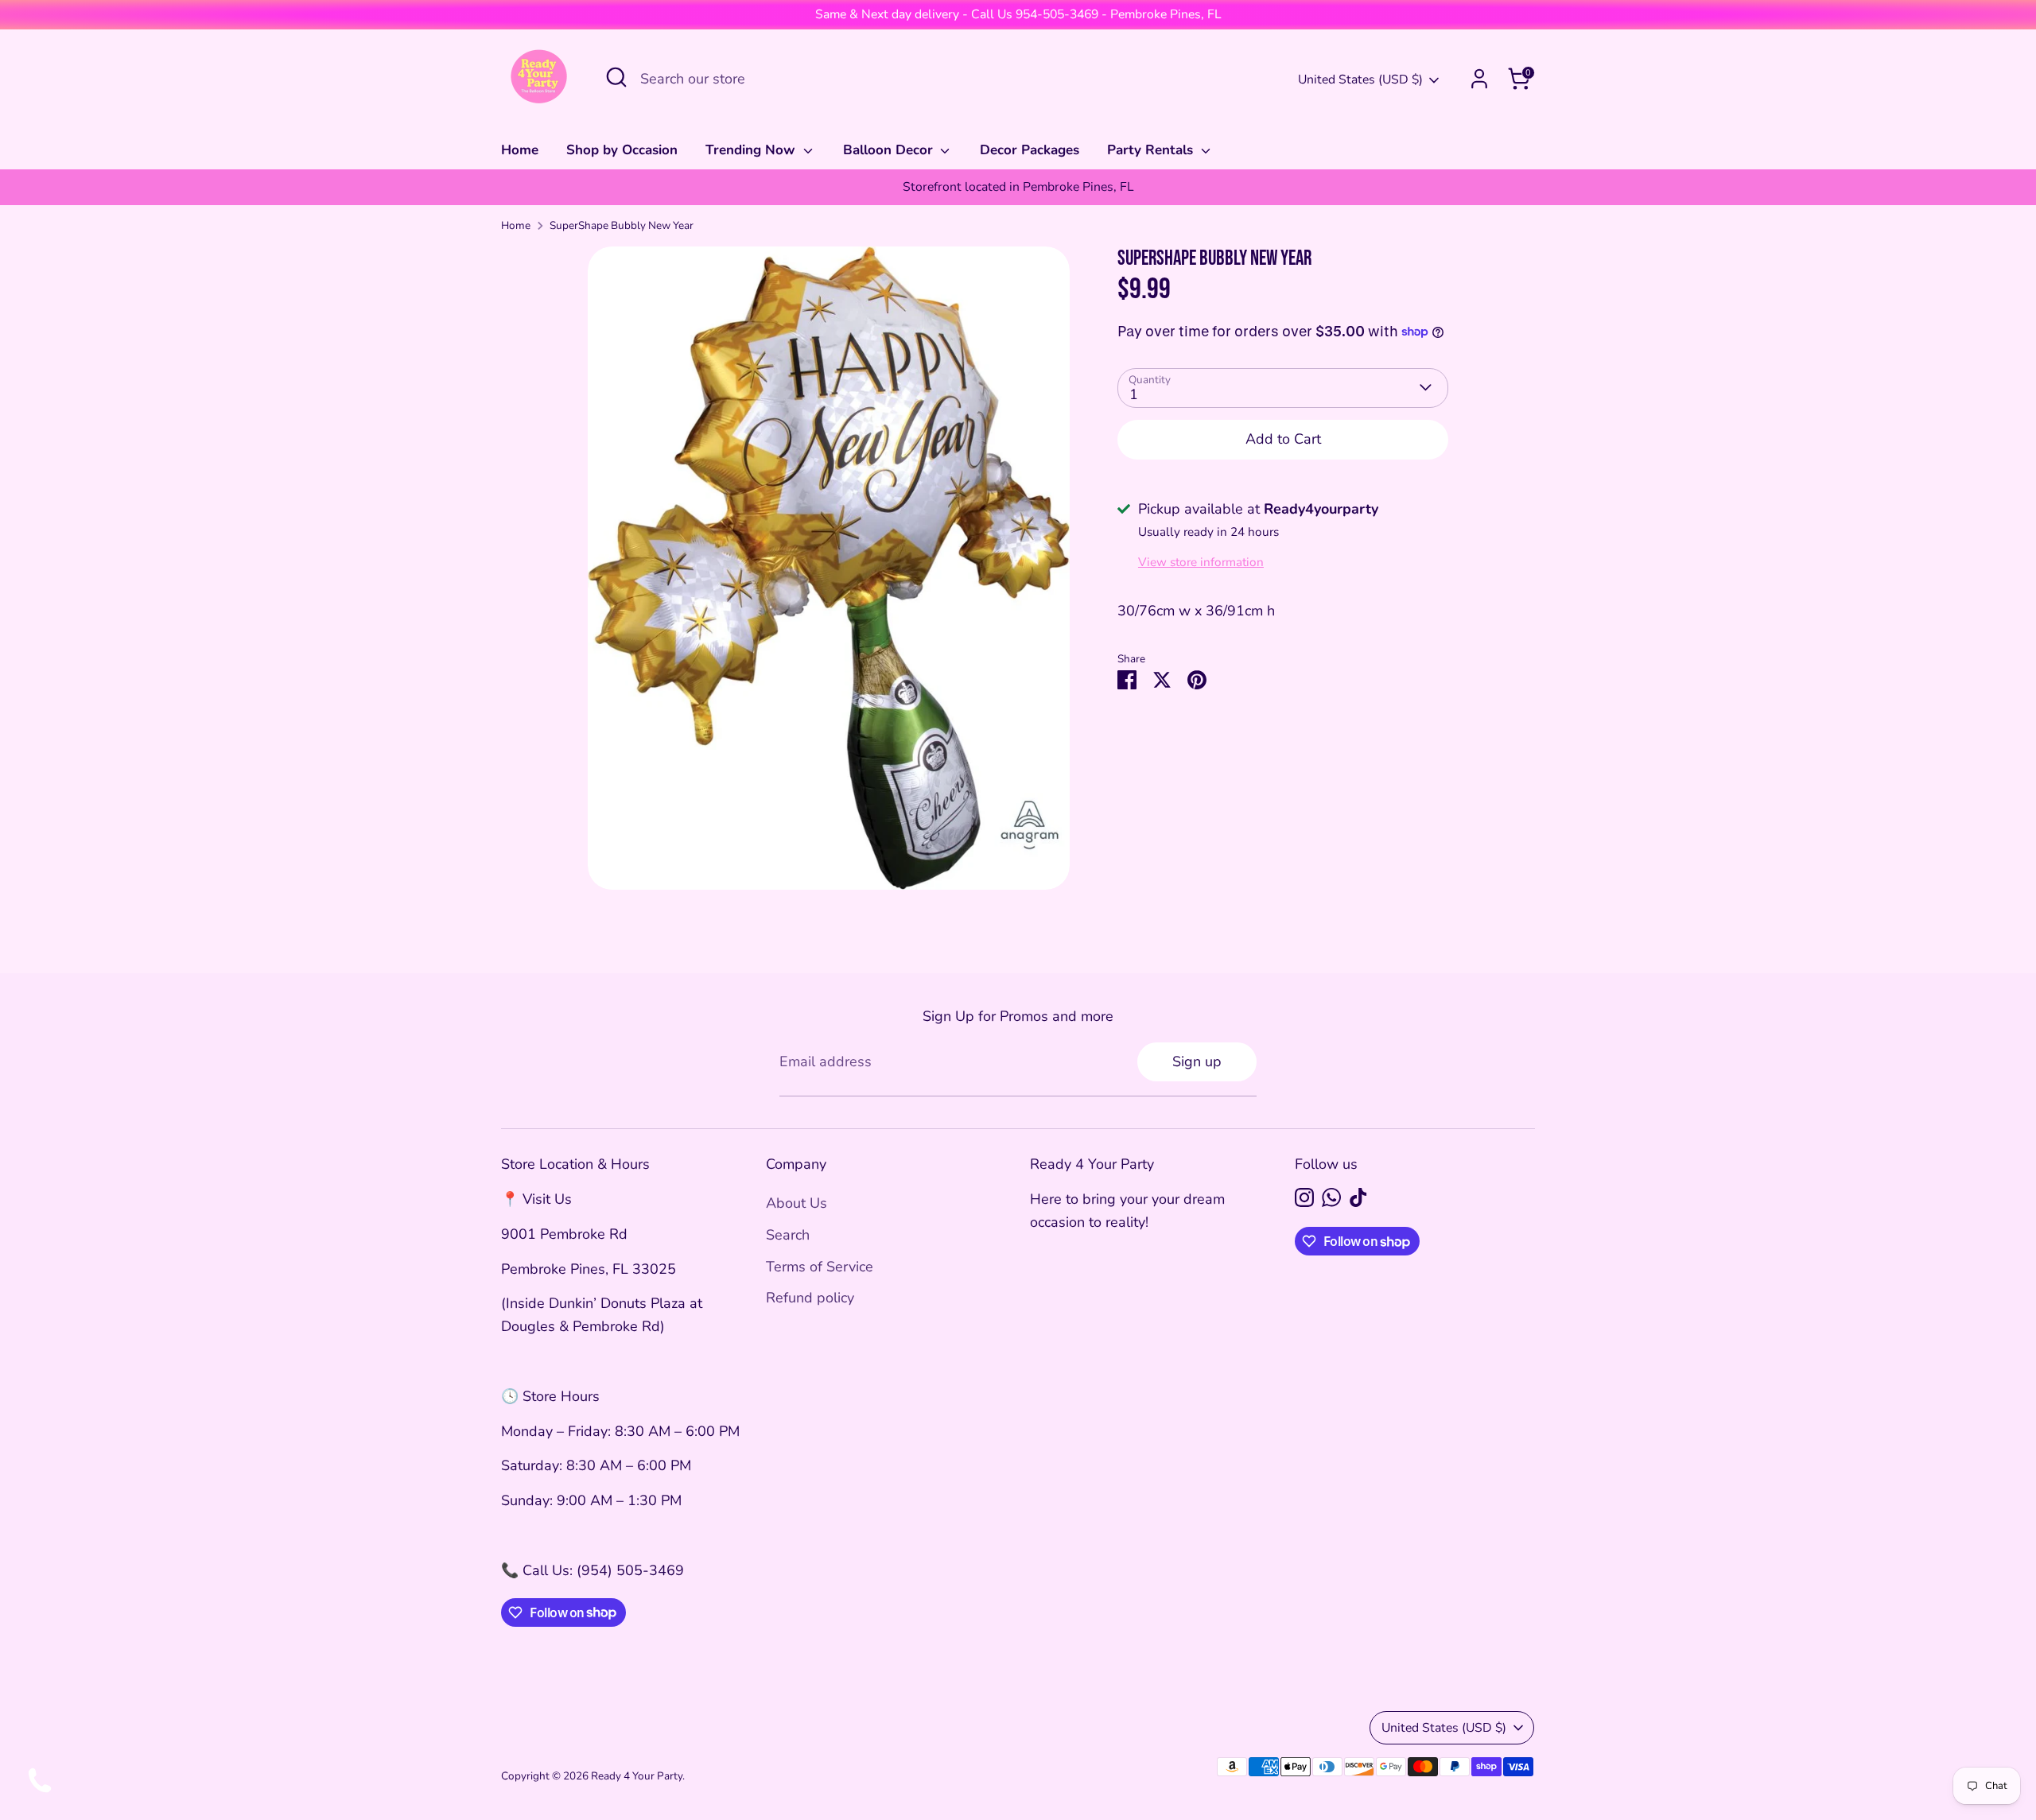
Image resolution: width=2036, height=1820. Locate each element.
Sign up (1197, 1061)
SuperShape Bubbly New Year (622, 225)
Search (788, 1235)
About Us (797, 1203)
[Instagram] (1304, 1197)
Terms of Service (820, 1267)
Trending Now (752, 150)
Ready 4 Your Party (637, 1776)
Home (520, 150)
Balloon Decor (890, 150)
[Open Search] (616, 77)
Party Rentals (1152, 150)
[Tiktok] (1358, 1197)
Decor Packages (1030, 150)
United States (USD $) (1360, 80)
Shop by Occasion (622, 150)
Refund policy (810, 1298)
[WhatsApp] (1331, 1197)
